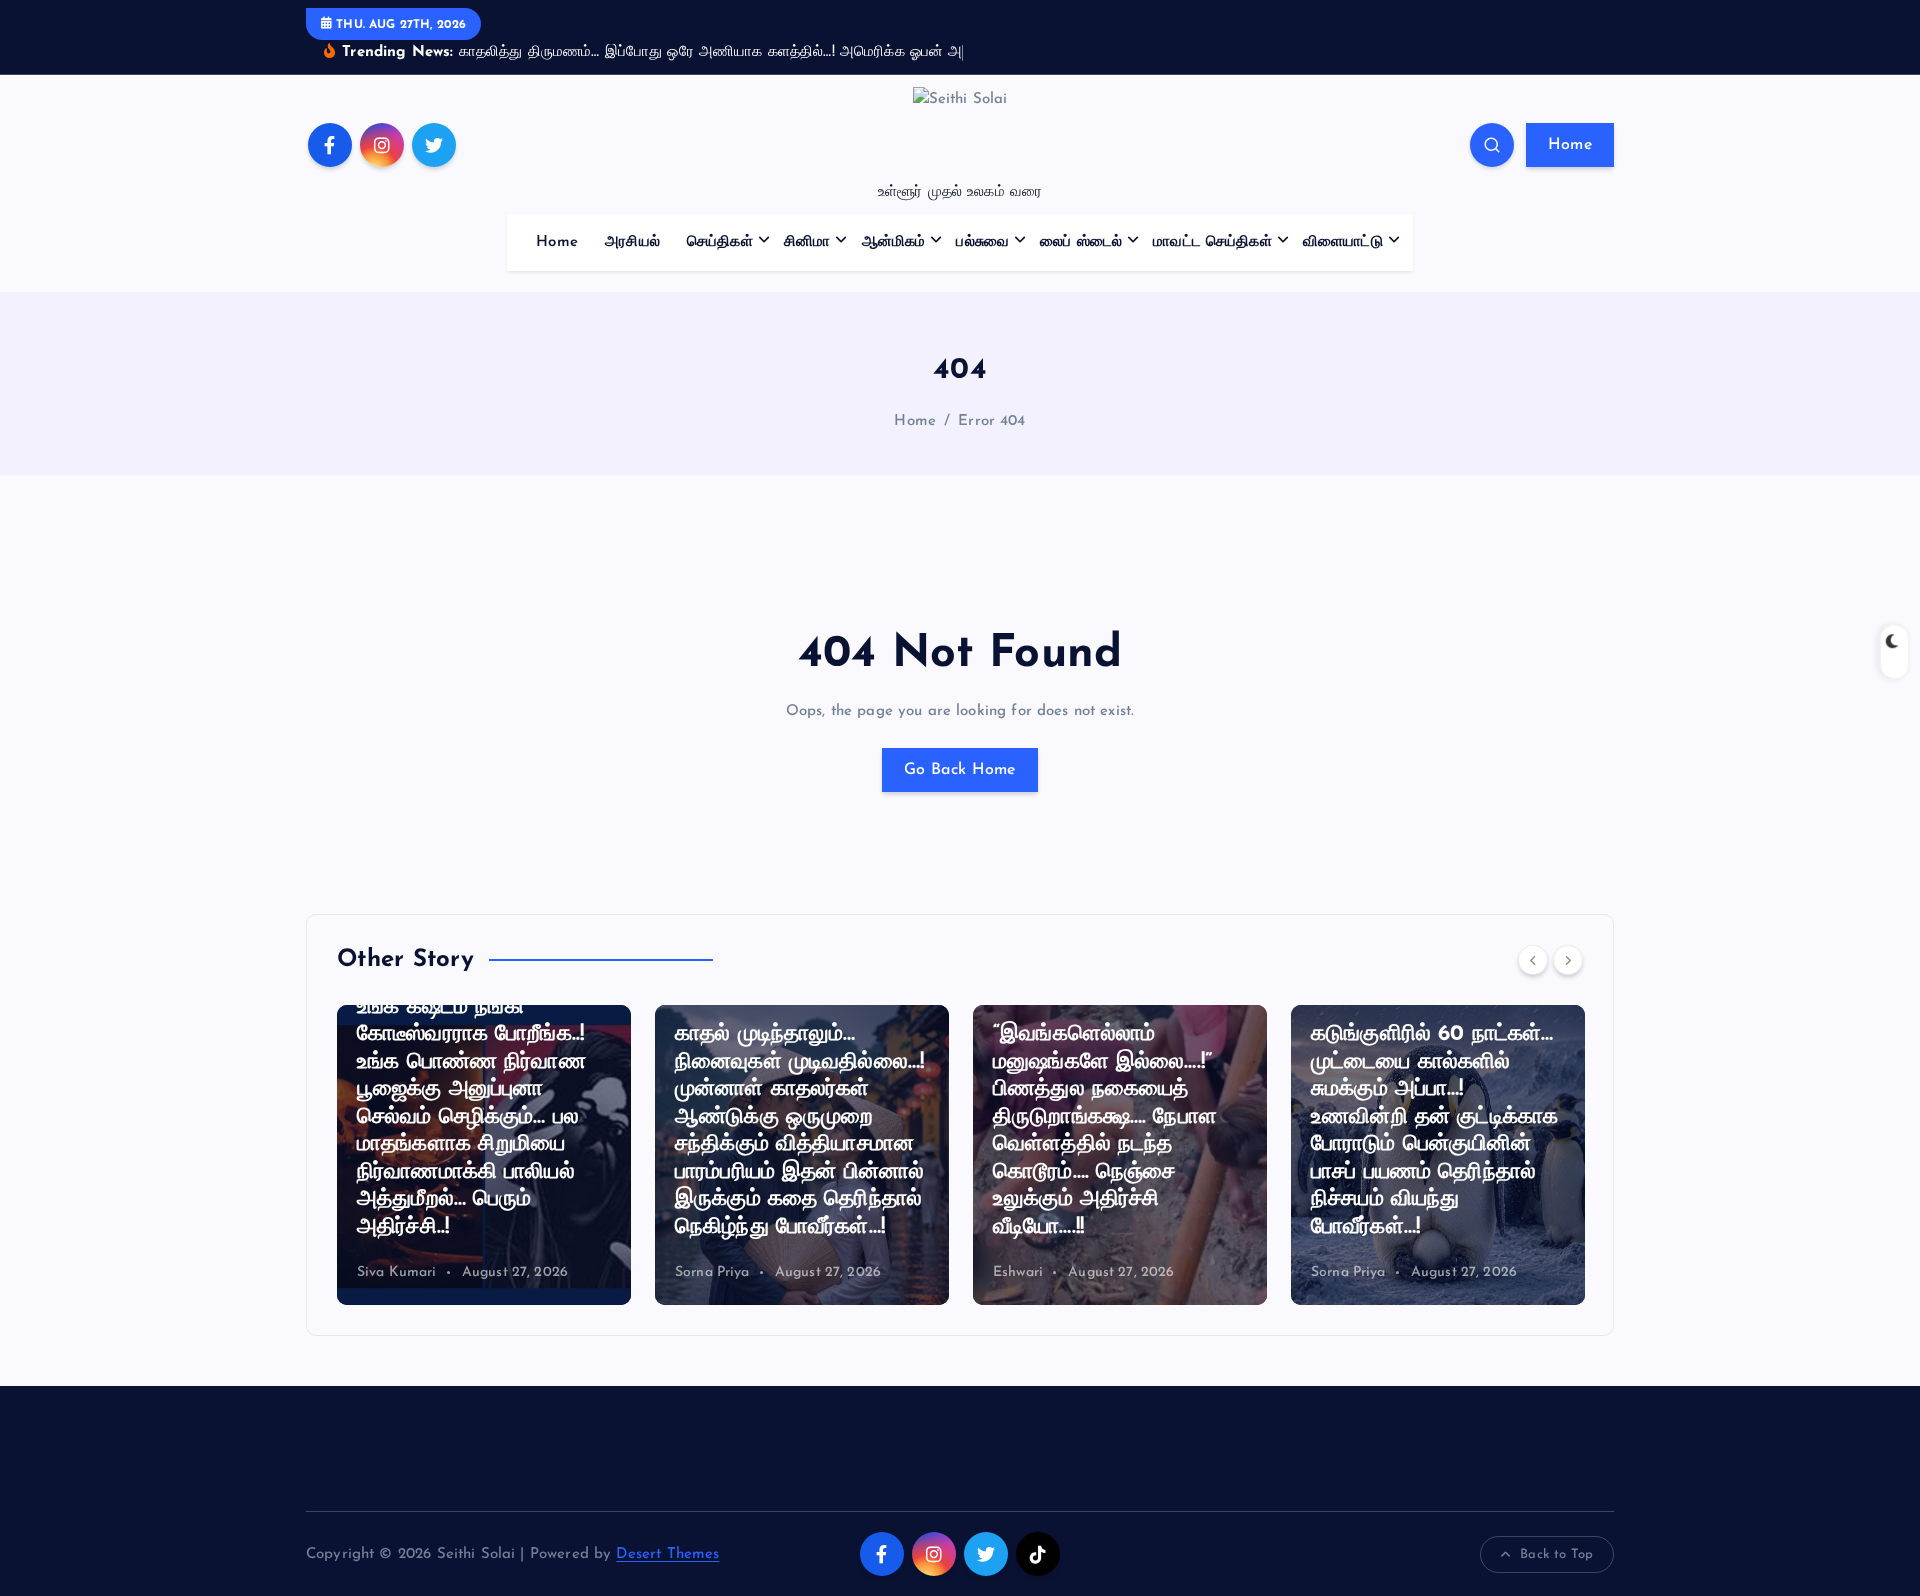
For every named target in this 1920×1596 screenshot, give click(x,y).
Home (1570, 145)
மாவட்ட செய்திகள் (1212, 242)
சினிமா (807, 242)
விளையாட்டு (1343, 242)
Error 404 (991, 421)
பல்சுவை (982, 242)
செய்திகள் (720, 242)
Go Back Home (960, 770)
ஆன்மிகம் (894, 242)
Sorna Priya (457, 1272)
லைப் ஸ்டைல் (1081, 242)
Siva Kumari (1414, 1272)
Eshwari (763, 1272)
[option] (547, 1155)
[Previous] (1533, 960)
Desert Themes (667, 1554)
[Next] (1568, 960)
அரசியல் (632, 242)
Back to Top (1556, 1554)
